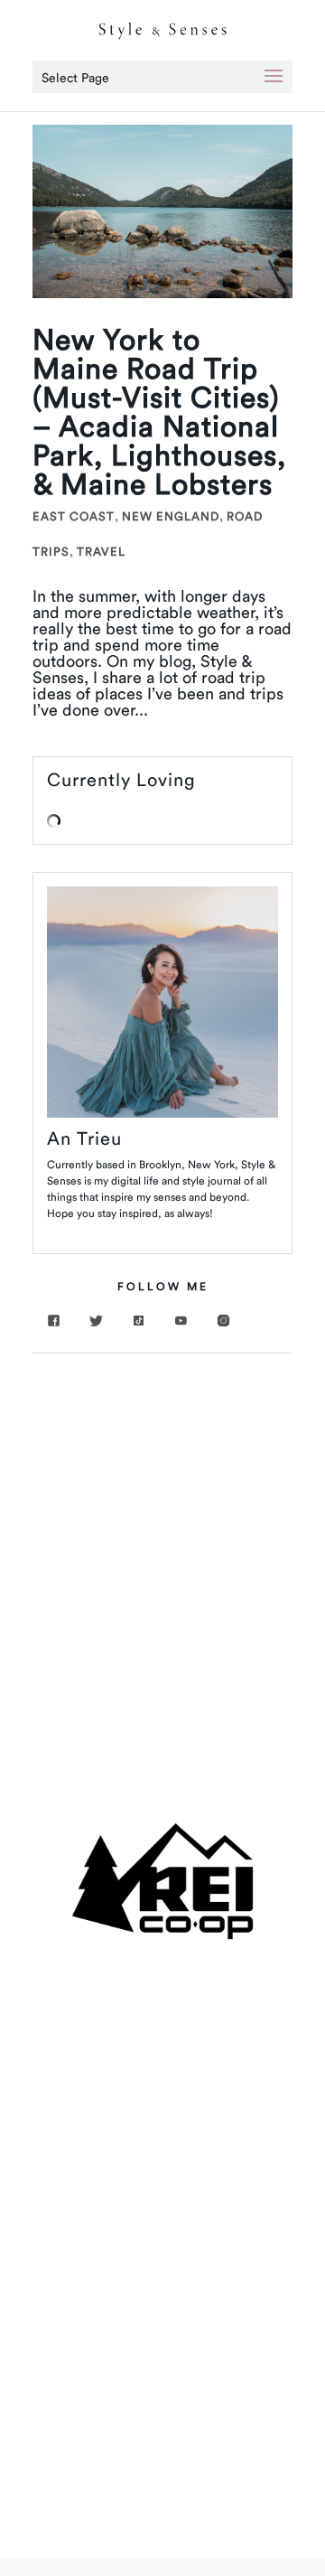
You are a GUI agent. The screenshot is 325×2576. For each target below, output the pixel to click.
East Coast (74, 516)
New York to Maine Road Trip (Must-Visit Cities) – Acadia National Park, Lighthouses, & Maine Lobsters (159, 412)
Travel (101, 551)
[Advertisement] (162, 1543)
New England (171, 516)
